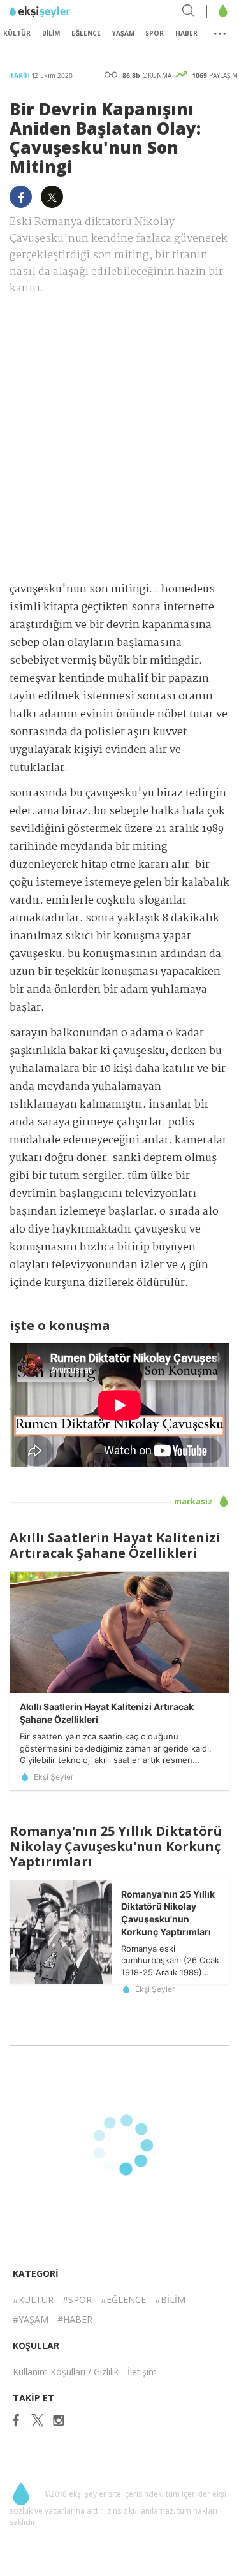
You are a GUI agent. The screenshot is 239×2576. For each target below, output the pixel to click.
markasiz (194, 1501)
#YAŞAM (31, 2319)
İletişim (142, 2372)
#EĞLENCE (123, 2300)
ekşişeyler (67, 12)
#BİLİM (170, 2300)
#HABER (75, 2319)
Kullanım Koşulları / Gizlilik (66, 2372)
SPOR (155, 33)
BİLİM (51, 33)
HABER (186, 33)
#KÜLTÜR (33, 2300)
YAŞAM (123, 33)
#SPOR (77, 2300)
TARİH (21, 75)
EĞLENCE (86, 33)
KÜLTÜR (17, 33)
